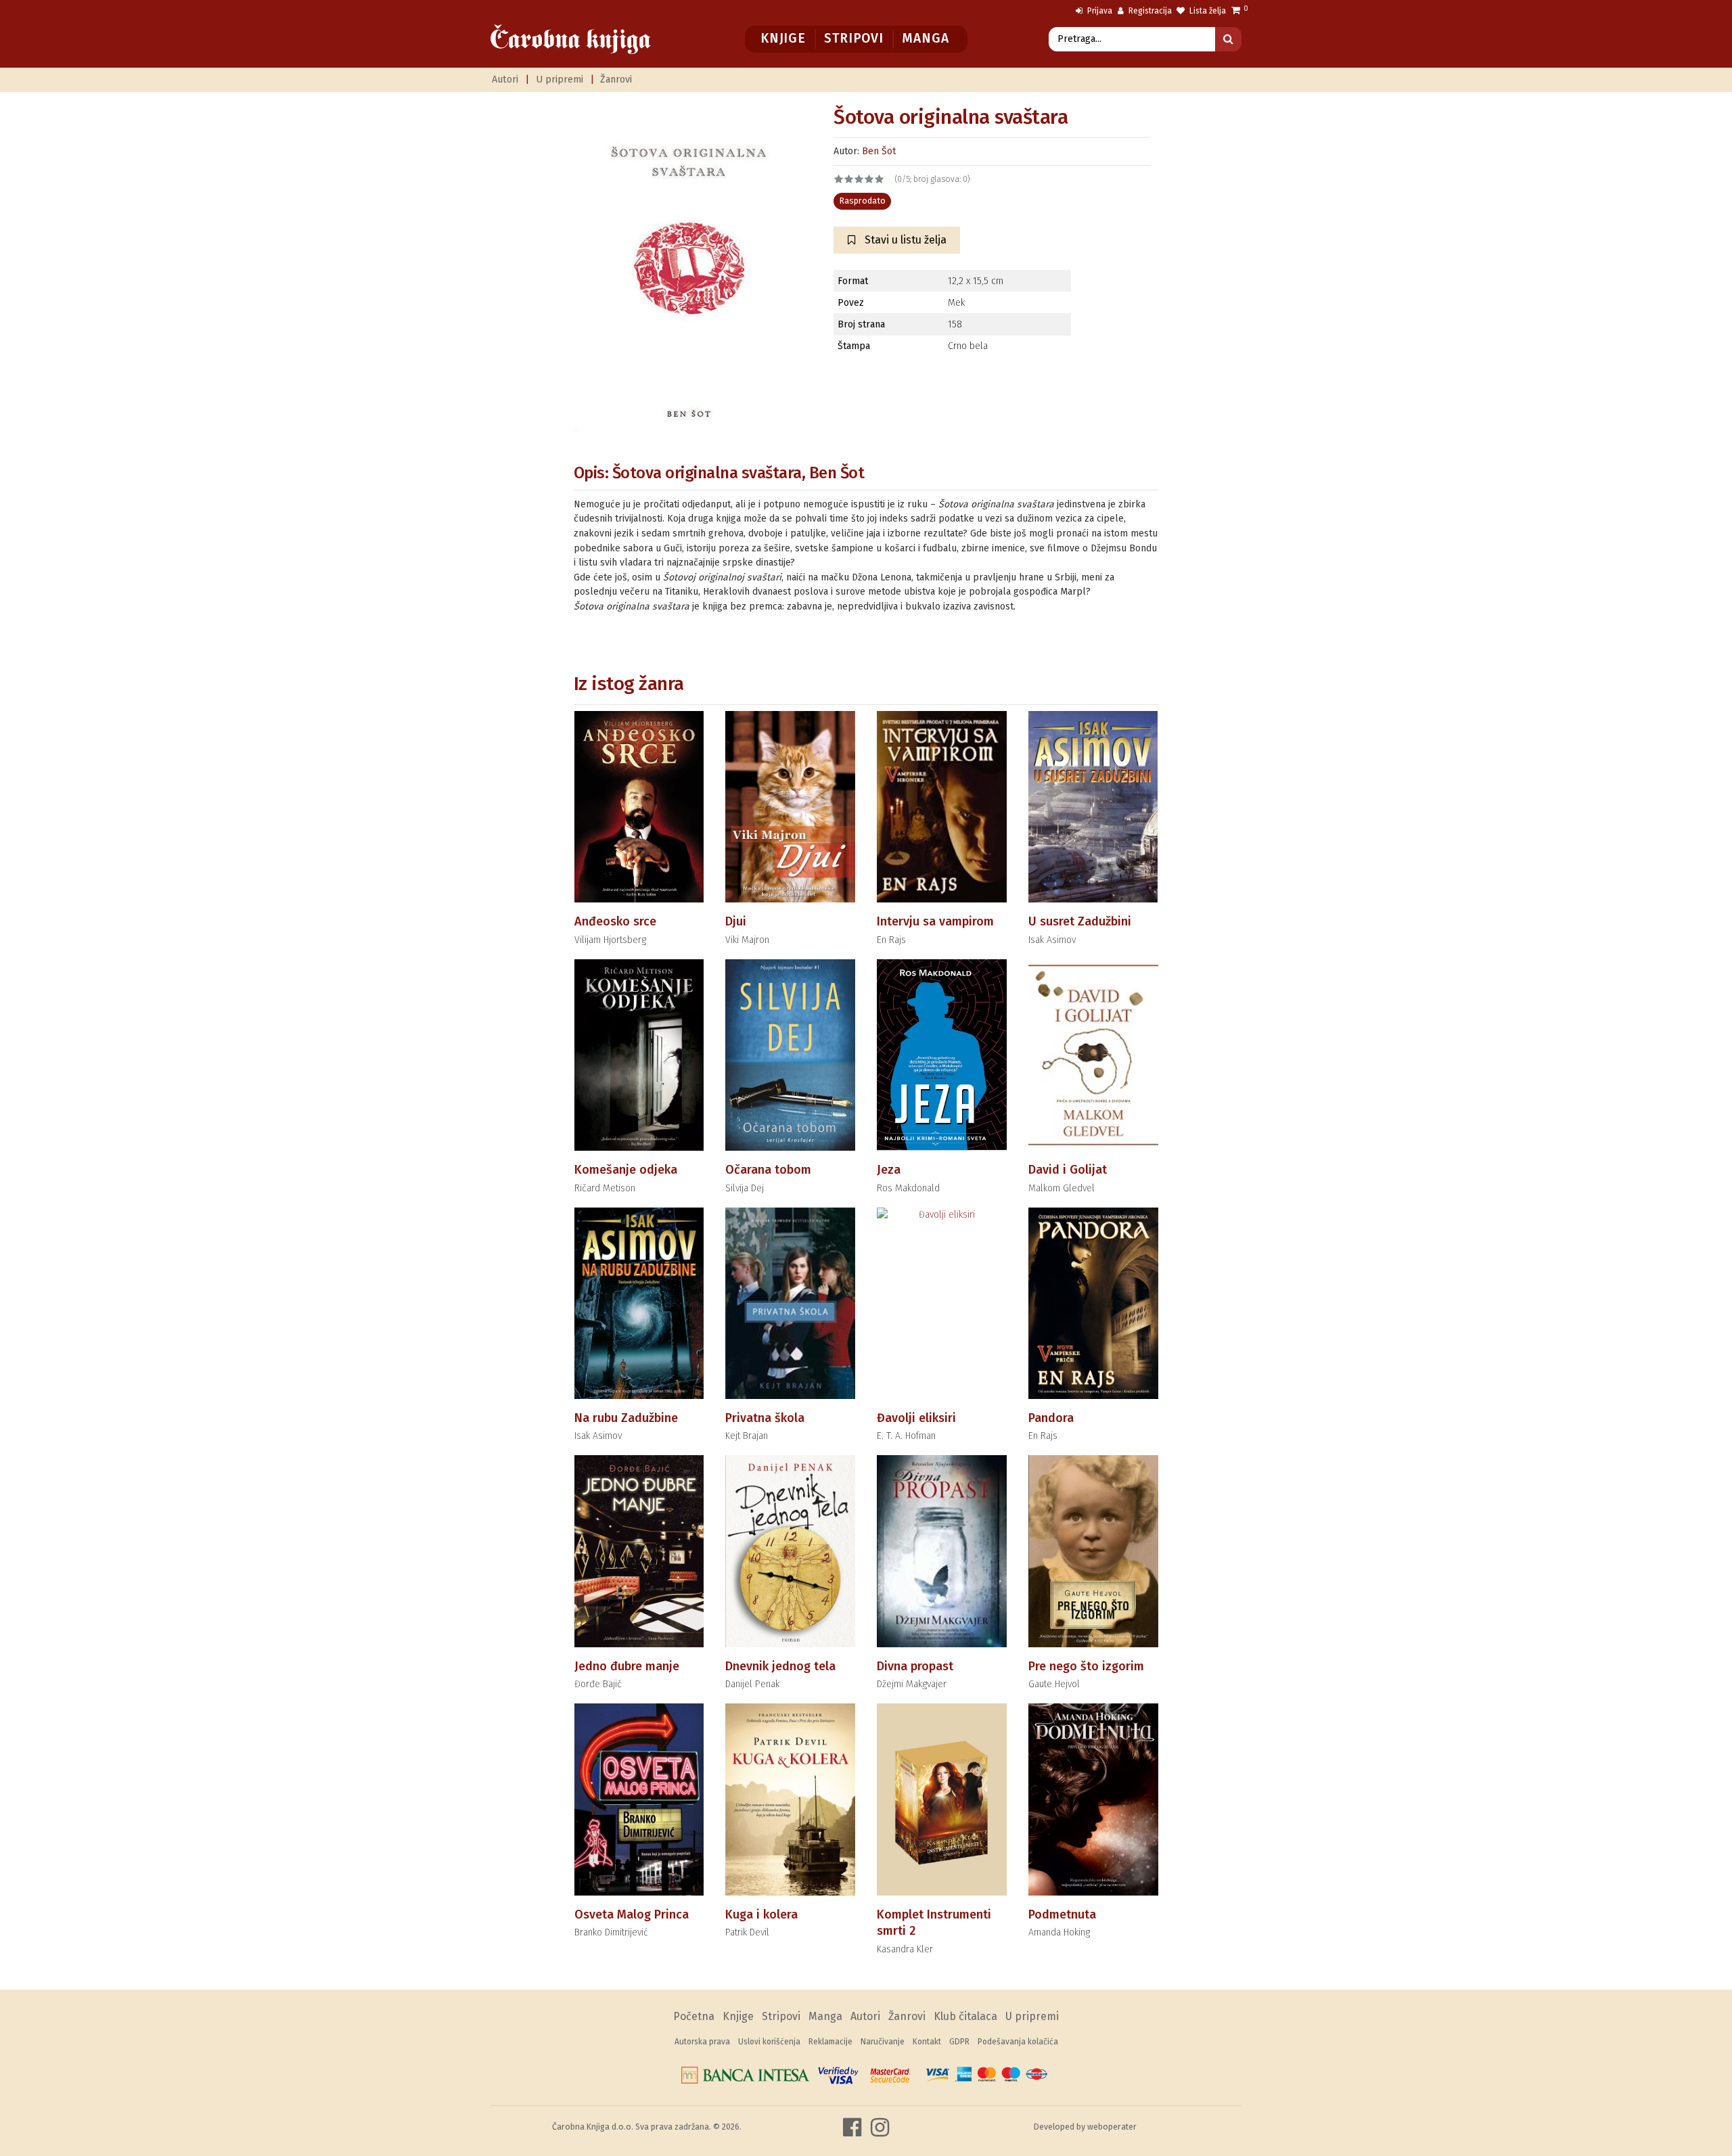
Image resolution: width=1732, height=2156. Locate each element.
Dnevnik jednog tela (780, 1666)
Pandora (1051, 1418)
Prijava (1099, 11)
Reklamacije (830, 2042)
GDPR (959, 2042)
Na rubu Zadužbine (626, 1418)
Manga (925, 38)
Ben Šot (879, 151)
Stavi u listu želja (904, 240)
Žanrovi (616, 79)
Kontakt (927, 2042)
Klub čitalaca (965, 2016)
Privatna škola (765, 1418)
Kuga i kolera (761, 1914)
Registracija (1149, 11)
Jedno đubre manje (627, 1666)
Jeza (889, 1170)
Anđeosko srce (615, 921)
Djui (736, 921)
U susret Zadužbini (1080, 921)
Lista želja (1207, 11)
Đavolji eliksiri (916, 1418)
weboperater (1112, 2127)
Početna (694, 2016)
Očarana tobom (768, 1170)
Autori (505, 79)
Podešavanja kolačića (1018, 2042)
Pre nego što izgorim (1086, 1666)
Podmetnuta (1062, 1914)
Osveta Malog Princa (632, 1914)
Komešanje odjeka (626, 1170)
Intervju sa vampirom (935, 921)
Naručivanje (883, 2042)
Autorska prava (702, 2042)
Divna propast (915, 1666)
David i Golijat (1068, 1170)
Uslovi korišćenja (769, 2042)
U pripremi (560, 79)
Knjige (783, 38)
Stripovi (853, 38)
